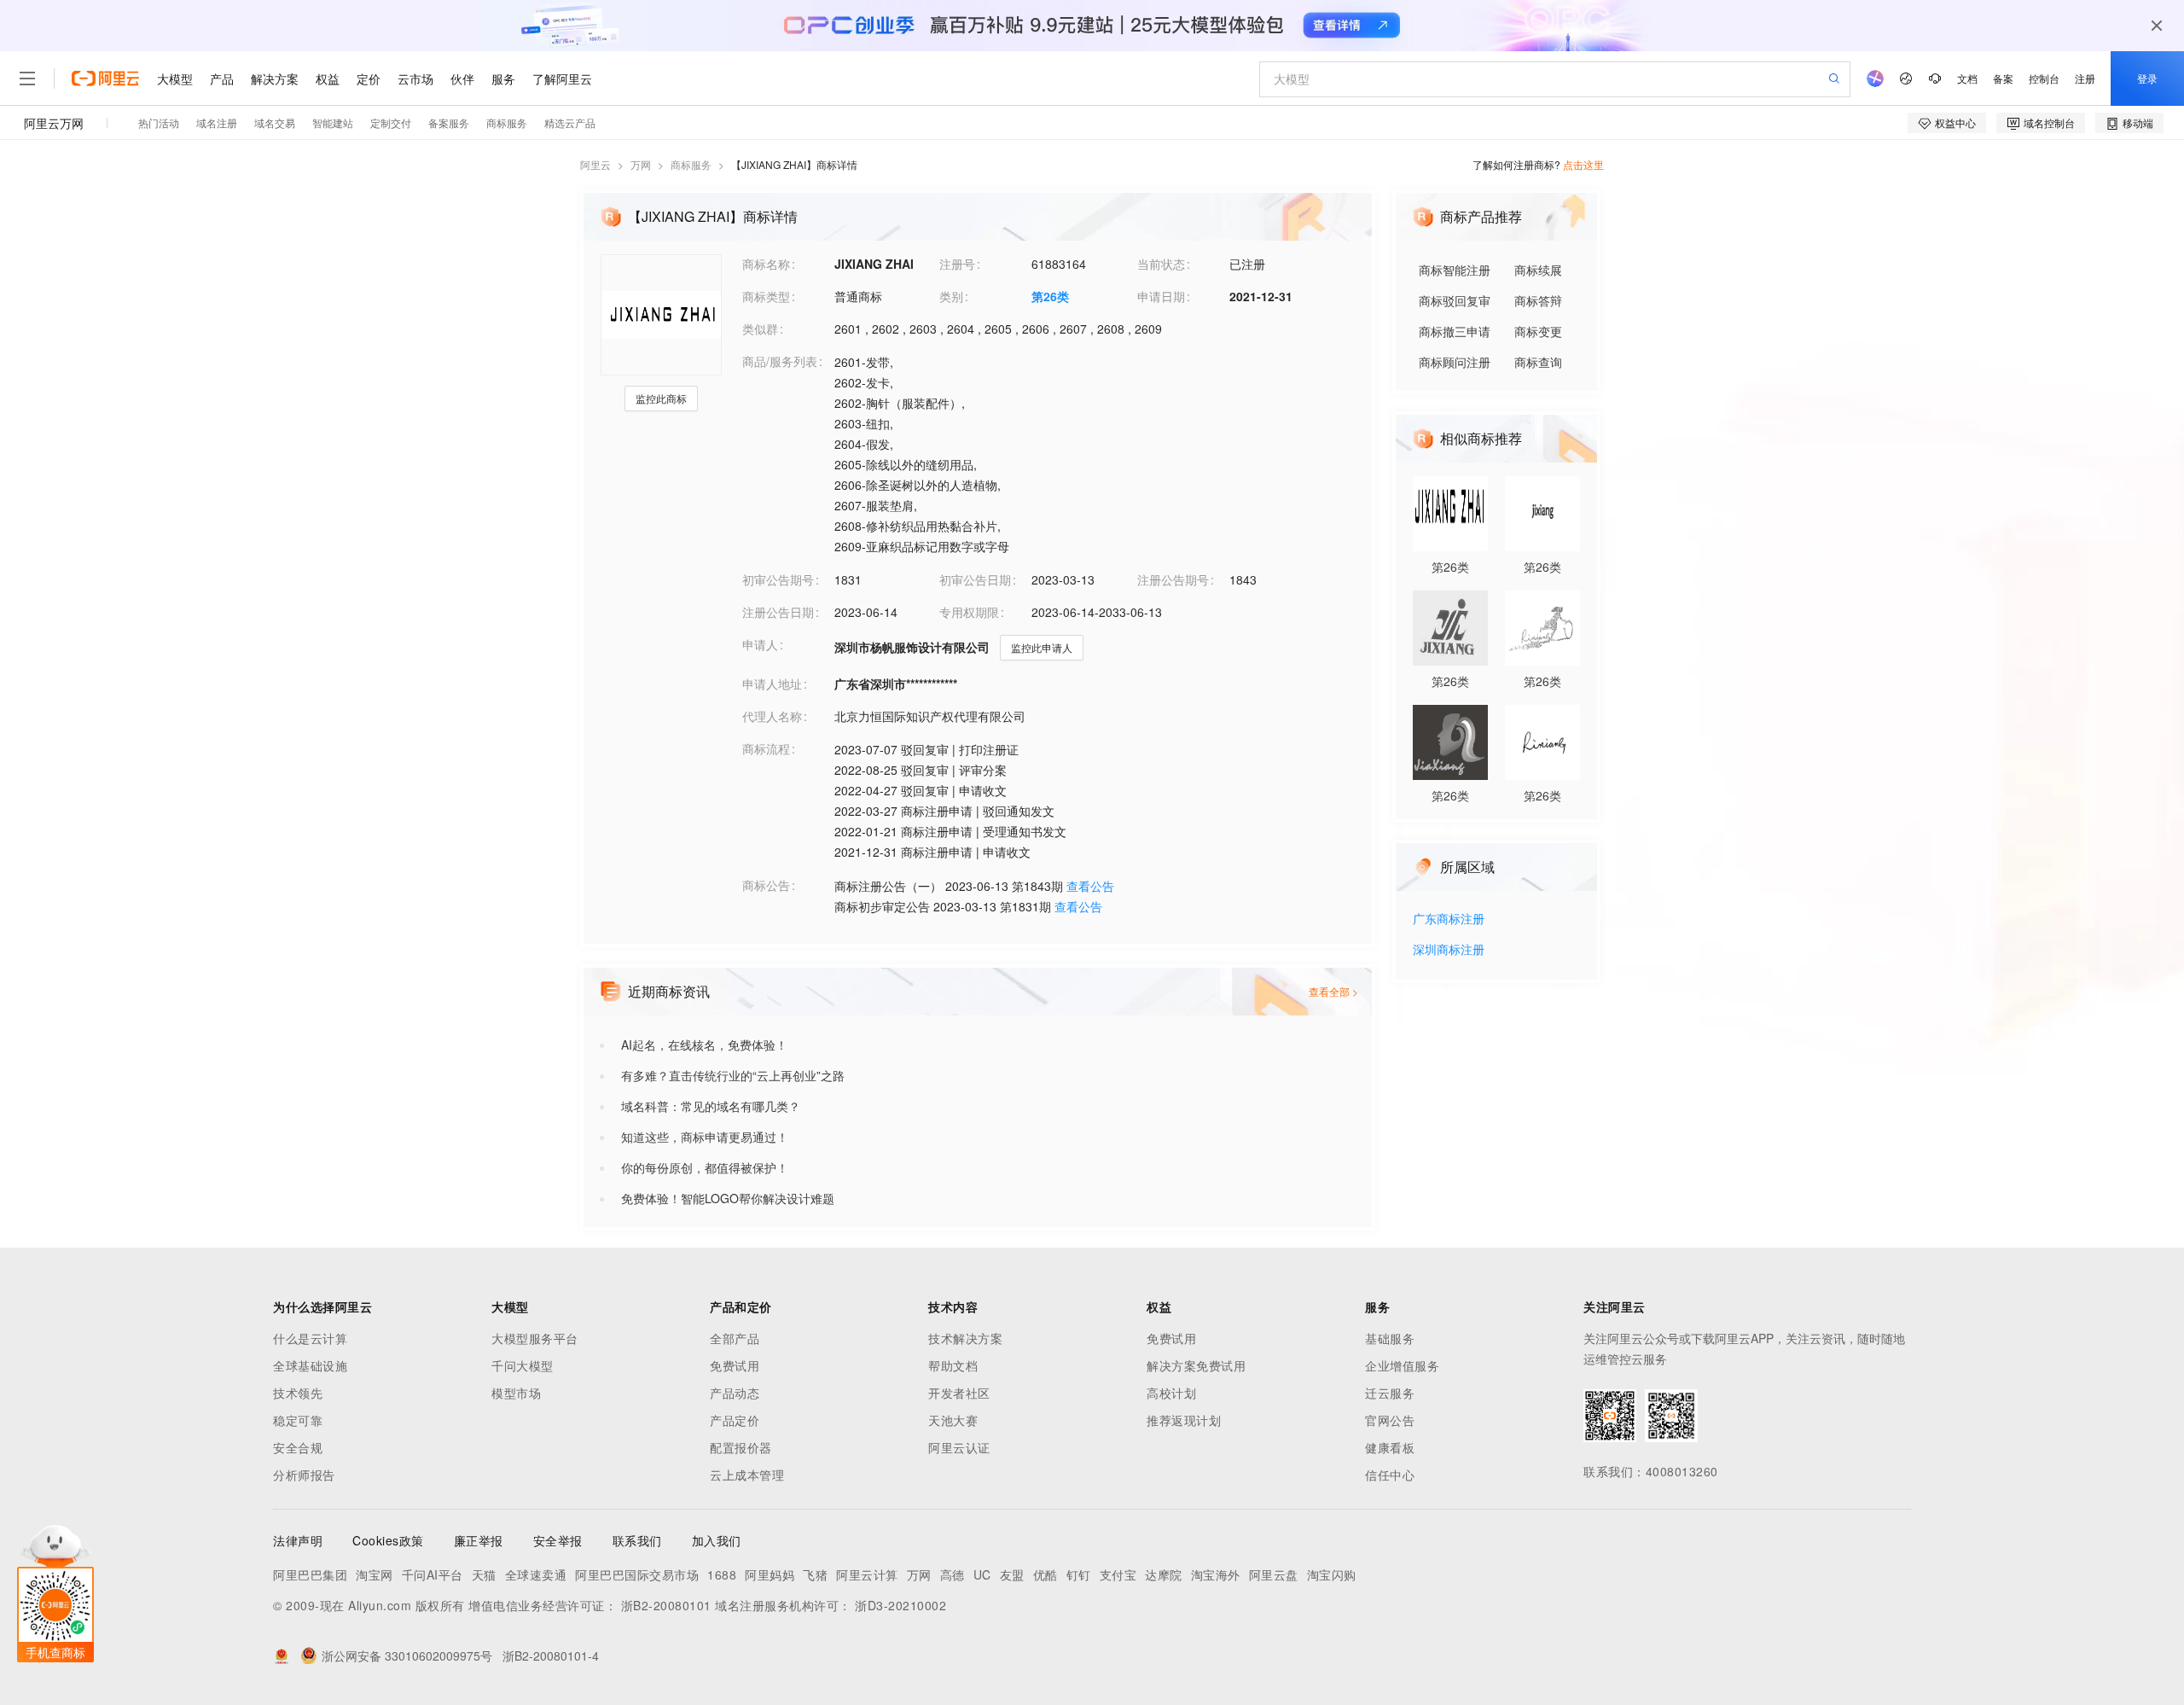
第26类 (1050, 296)
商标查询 (1538, 362)
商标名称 (766, 264)
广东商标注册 (1449, 919)
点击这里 (1583, 164)
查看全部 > (1333, 991)
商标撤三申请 (1455, 331)
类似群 (760, 329)
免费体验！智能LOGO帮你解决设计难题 (728, 1198)
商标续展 (1538, 270)
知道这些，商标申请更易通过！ (705, 1137)
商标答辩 (1538, 300)
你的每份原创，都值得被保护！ (705, 1167)
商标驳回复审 (1455, 300)
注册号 (957, 264)
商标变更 (1538, 331)
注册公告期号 (1173, 579)
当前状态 (1161, 264)
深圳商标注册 (1449, 950)
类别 (951, 296)
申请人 (760, 644)
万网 (641, 164)
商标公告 (766, 885)
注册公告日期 (778, 612)
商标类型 (766, 296)
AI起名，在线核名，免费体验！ (704, 1045)
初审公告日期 (975, 579)
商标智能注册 (1455, 270)
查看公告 (1090, 886)
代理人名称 (772, 716)
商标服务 (691, 164)
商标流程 (766, 748)
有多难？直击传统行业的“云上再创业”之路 (733, 1075)
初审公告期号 (778, 579)
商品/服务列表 (780, 361)
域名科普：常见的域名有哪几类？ (711, 1106)
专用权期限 (969, 612)
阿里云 (595, 164)
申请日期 (1161, 296)
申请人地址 (772, 684)
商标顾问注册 (1455, 362)
